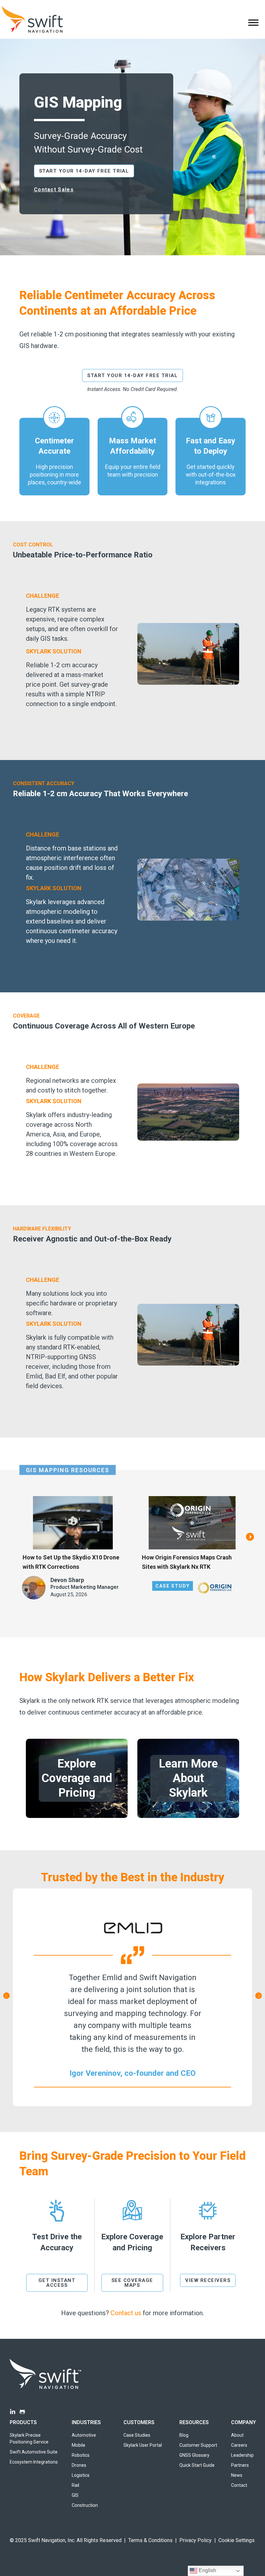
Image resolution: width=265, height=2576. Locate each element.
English (207, 2570)
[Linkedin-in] (13, 2412)
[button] (250, 1537)
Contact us (126, 2313)
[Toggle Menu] (253, 22)
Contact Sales (54, 190)
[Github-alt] (22, 2412)
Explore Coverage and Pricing (77, 1778)
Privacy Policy (196, 2540)
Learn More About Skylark (188, 1778)
